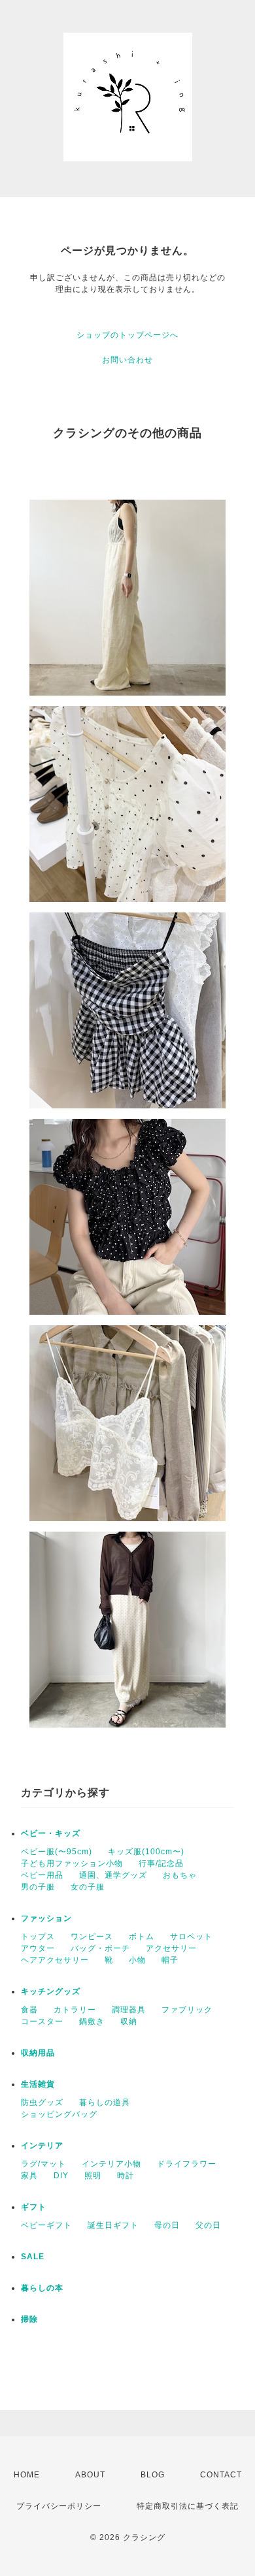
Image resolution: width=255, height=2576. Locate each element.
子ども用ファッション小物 (72, 1863)
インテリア (42, 2146)
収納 (129, 2021)
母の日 (167, 2225)
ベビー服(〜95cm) (57, 1852)
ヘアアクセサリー (55, 1960)
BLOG (153, 2475)
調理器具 (129, 2010)
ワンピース (92, 1937)
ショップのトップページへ (127, 335)
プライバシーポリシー (59, 2506)
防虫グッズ (42, 2102)
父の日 (208, 2225)
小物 (137, 1960)
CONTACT (221, 2475)
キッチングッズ (51, 1991)
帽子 (170, 1960)
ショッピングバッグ (59, 2114)
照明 (93, 2176)
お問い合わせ (127, 360)
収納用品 (38, 2053)
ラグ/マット (43, 2164)
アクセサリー (171, 1948)
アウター (38, 1948)
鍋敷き (92, 2021)
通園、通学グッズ (113, 1875)
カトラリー (75, 2010)
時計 (126, 2176)
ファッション (46, 1918)
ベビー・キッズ (51, 1833)
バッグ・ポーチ (100, 1948)
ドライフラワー (187, 2164)
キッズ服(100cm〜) (146, 1852)
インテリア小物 (111, 2164)
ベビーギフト (46, 2225)
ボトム (142, 1937)
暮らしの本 (42, 2288)
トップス (38, 1937)
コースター (42, 2021)
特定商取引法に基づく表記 (188, 2506)
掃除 (29, 2319)
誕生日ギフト (113, 2225)
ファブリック (187, 2010)
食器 (29, 2010)
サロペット (191, 1937)
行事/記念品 (161, 1863)
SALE (33, 2257)
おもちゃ (180, 1875)
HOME (27, 2475)
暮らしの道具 (105, 2102)
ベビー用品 (42, 1875)
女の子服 (88, 1887)
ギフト (34, 2207)
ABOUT (90, 2475)
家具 (29, 2176)
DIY (61, 2176)
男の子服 (38, 1887)
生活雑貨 (38, 2084)
